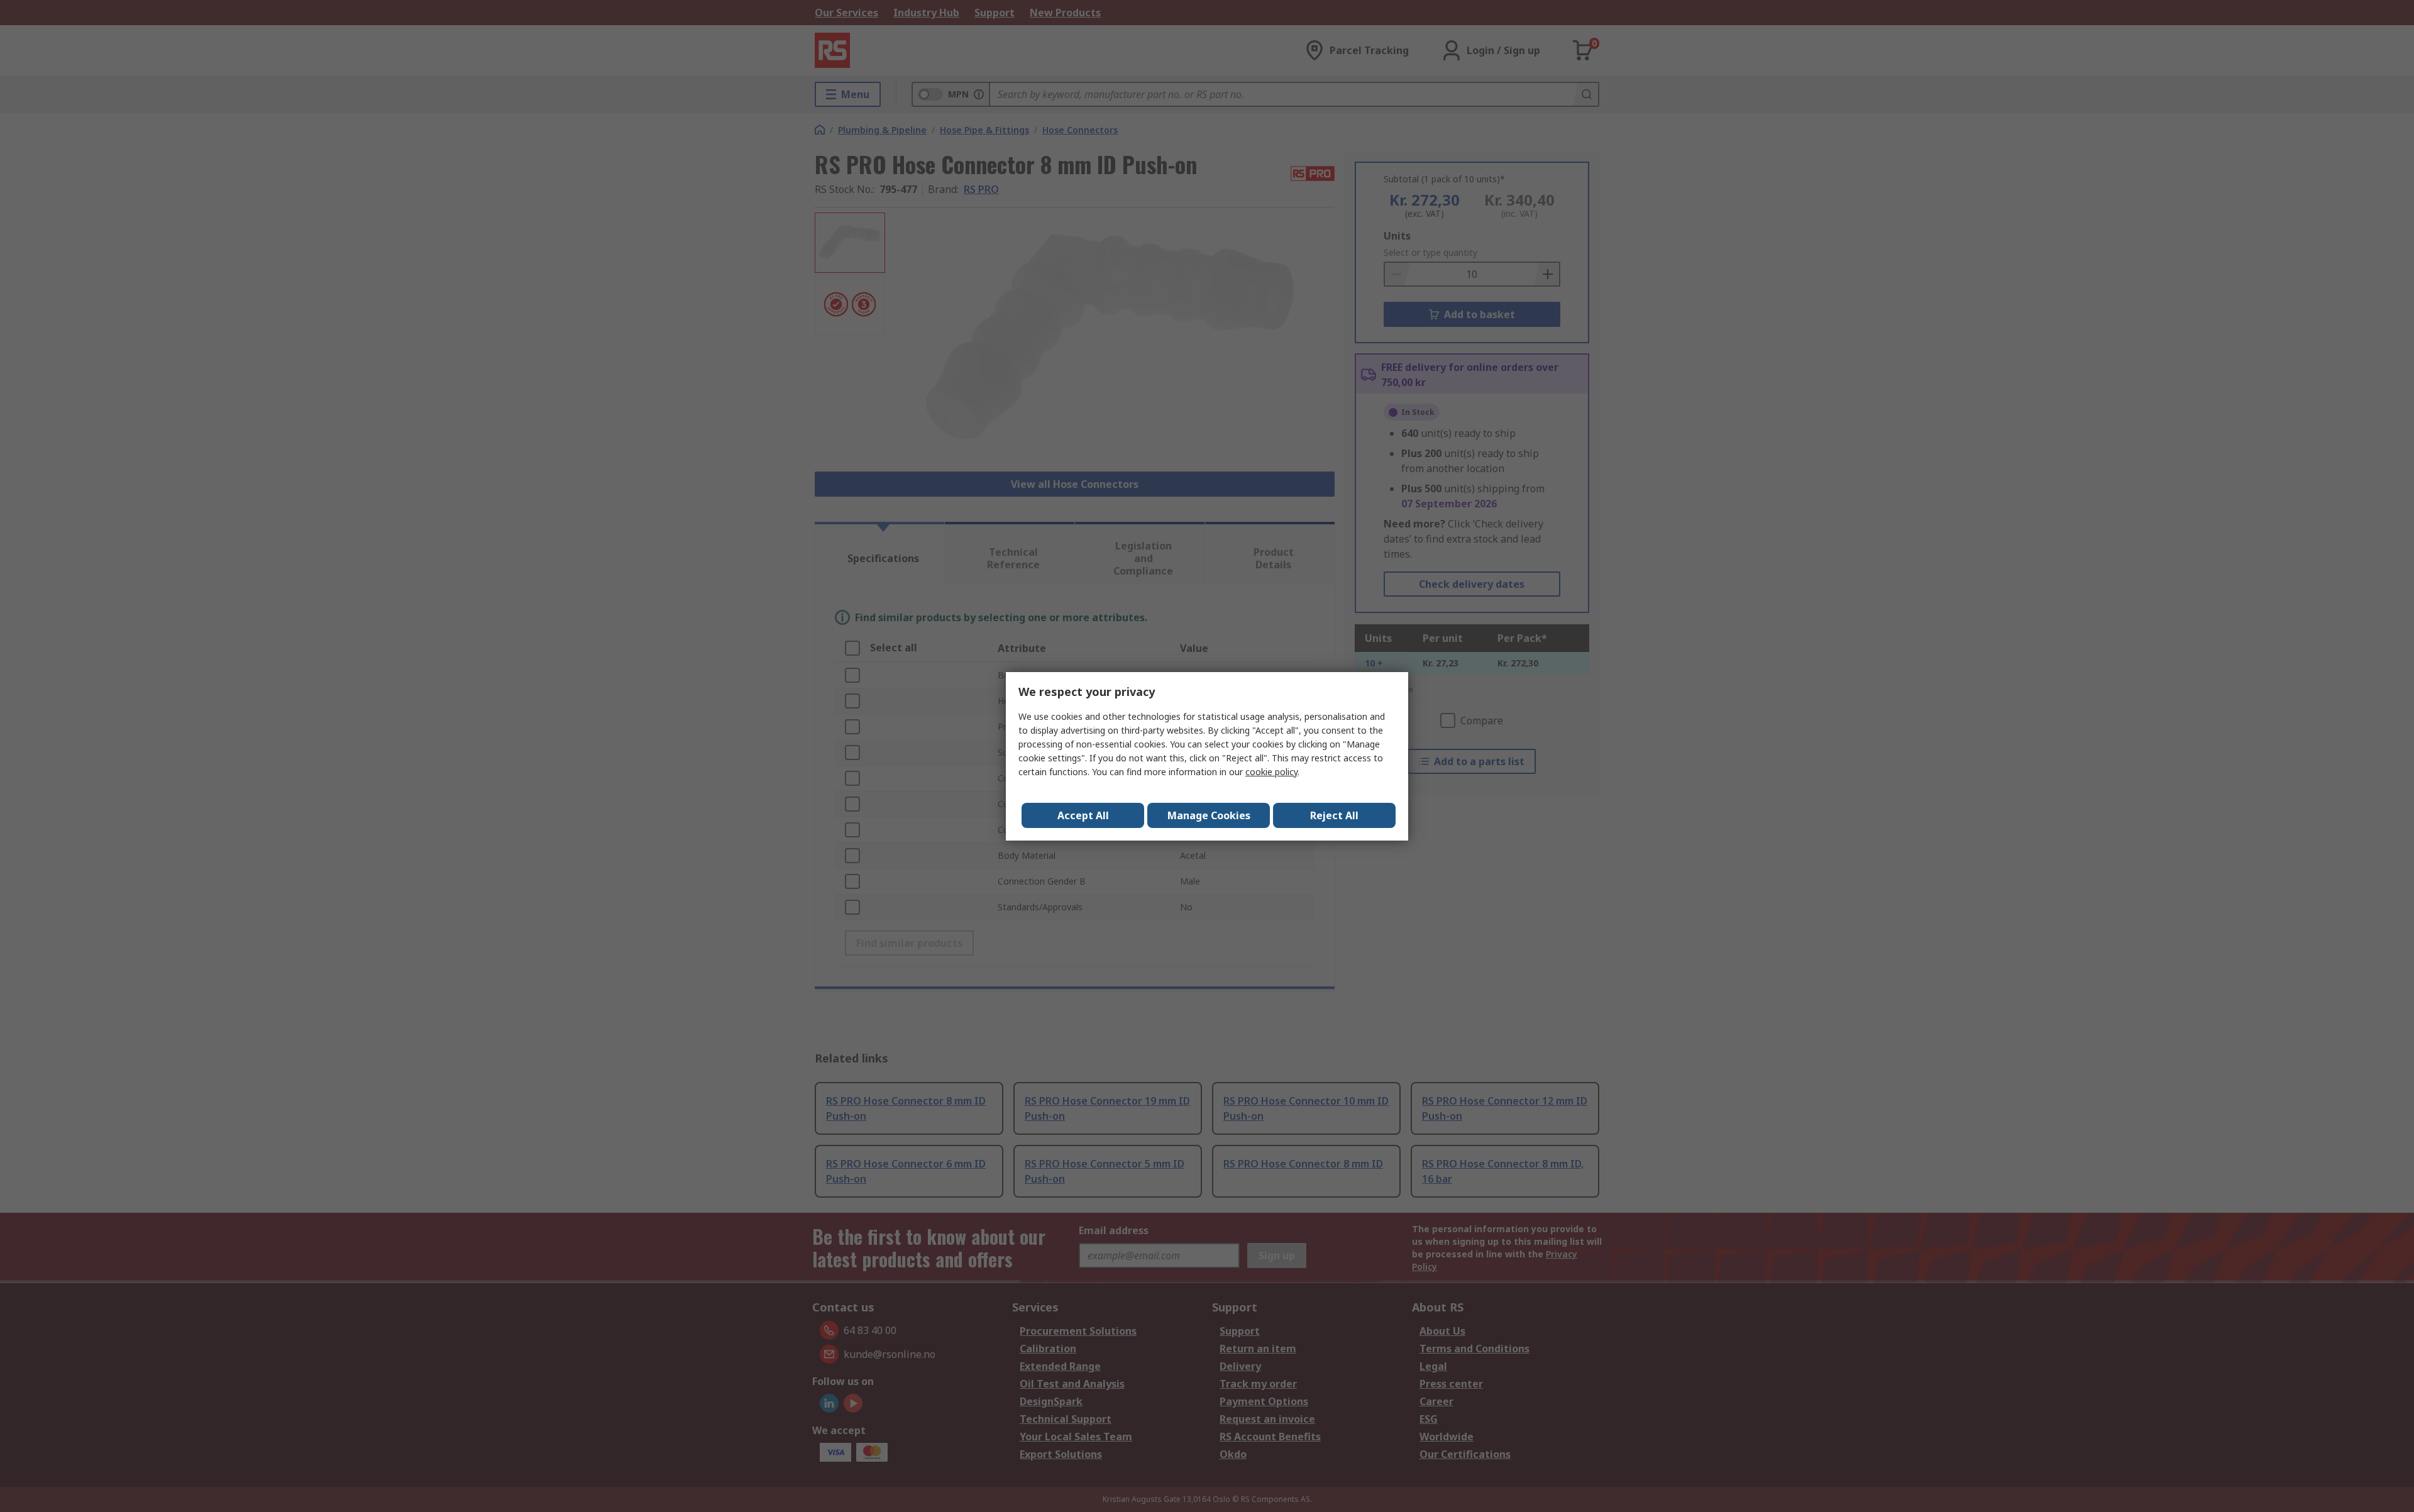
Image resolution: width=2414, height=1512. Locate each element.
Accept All (1083, 815)
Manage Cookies (1209, 815)
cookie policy (1271, 772)
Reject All (1334, 815)
